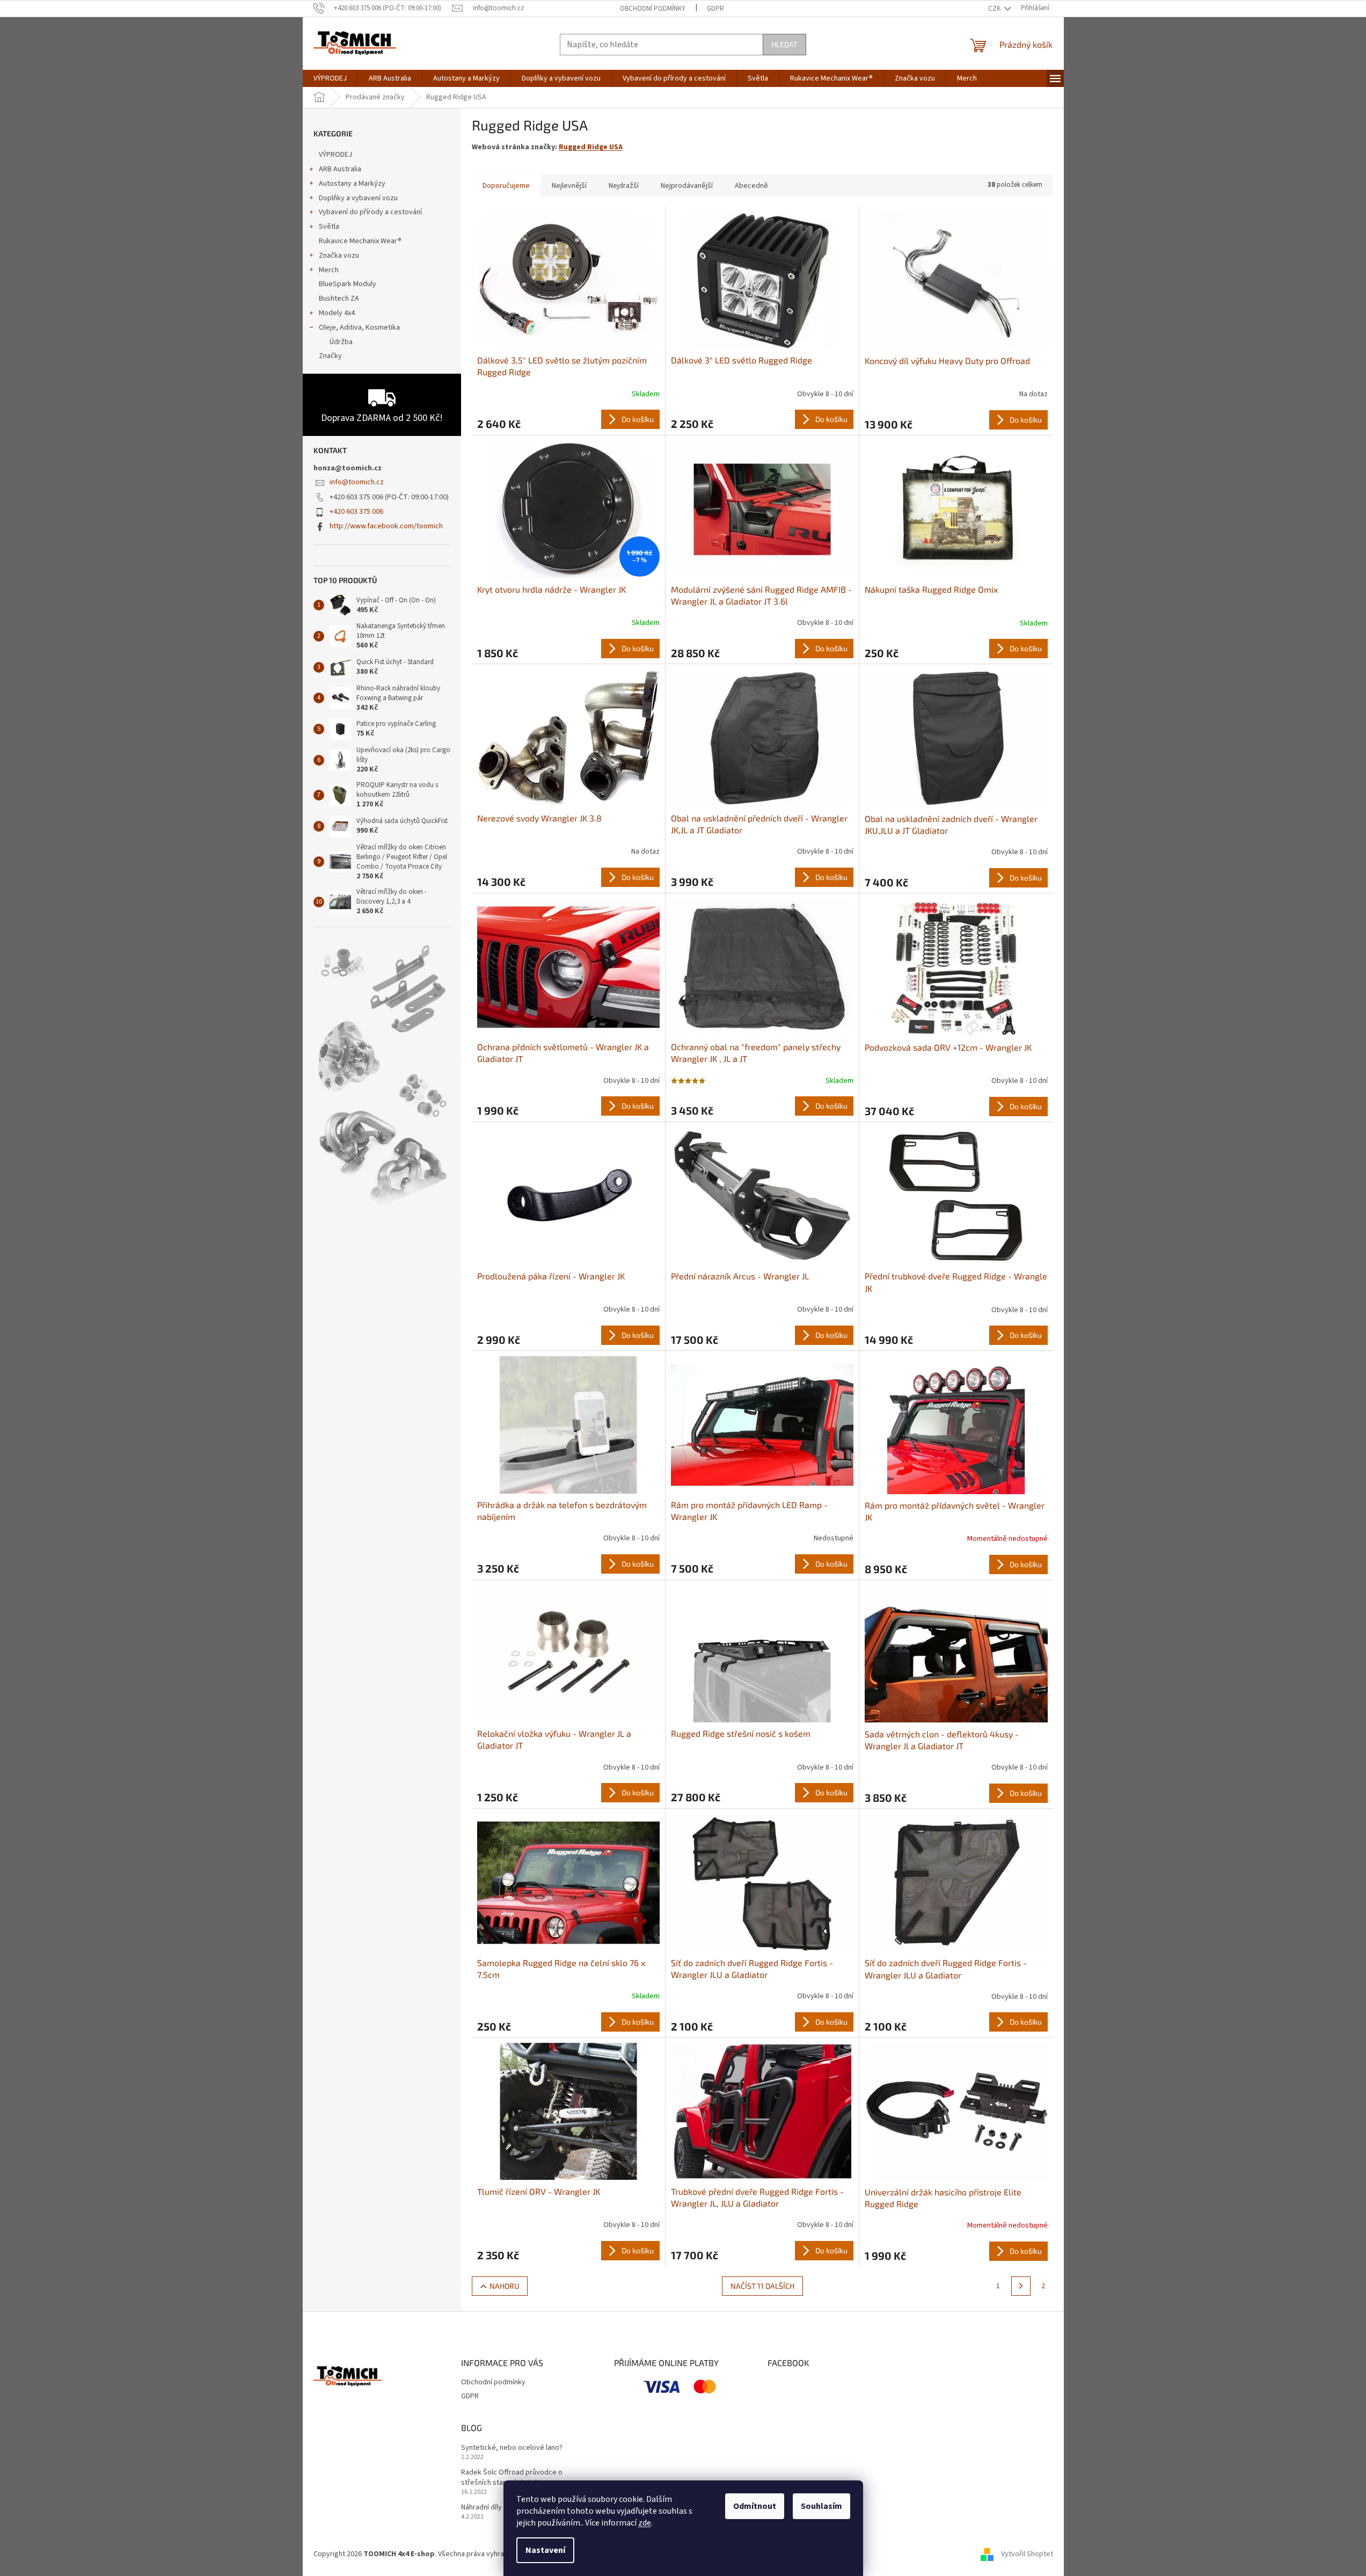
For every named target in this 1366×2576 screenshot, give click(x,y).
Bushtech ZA (339, 299)
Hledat (784, 44)
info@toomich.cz (357, 482)
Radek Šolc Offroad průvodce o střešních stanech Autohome (512, 2478)
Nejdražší (624, 186)
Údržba (341, 342)
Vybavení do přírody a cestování (370, 212)
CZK (995, 9)
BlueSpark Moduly (348, 284)
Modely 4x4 (337, 313)
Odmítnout (755, 2506)
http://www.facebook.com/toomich (386, 526)
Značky (330, 356)
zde (645, 2523)
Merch (329, 270)
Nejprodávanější (687, 186)
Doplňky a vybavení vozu (358, 198)
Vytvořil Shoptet (1027, 2554)
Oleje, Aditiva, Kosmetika (359, 328)
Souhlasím (821, 2506)
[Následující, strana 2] (1021, 2286)
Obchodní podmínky (653, 9)
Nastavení (545, 2550)
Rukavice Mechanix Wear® (360, 241)
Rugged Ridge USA (591, 147)
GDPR (715, 9)
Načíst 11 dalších (762, 2286)
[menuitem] (330, 78)
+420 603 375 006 (356, 512)
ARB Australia (340, 169)
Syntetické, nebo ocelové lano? (512, 2448)
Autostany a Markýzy (352, 184)
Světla (329, 227)
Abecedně (751, 186)
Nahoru (504, 2286)
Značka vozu (339, 256)
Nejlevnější (569, 186)
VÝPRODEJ (335, 155)
